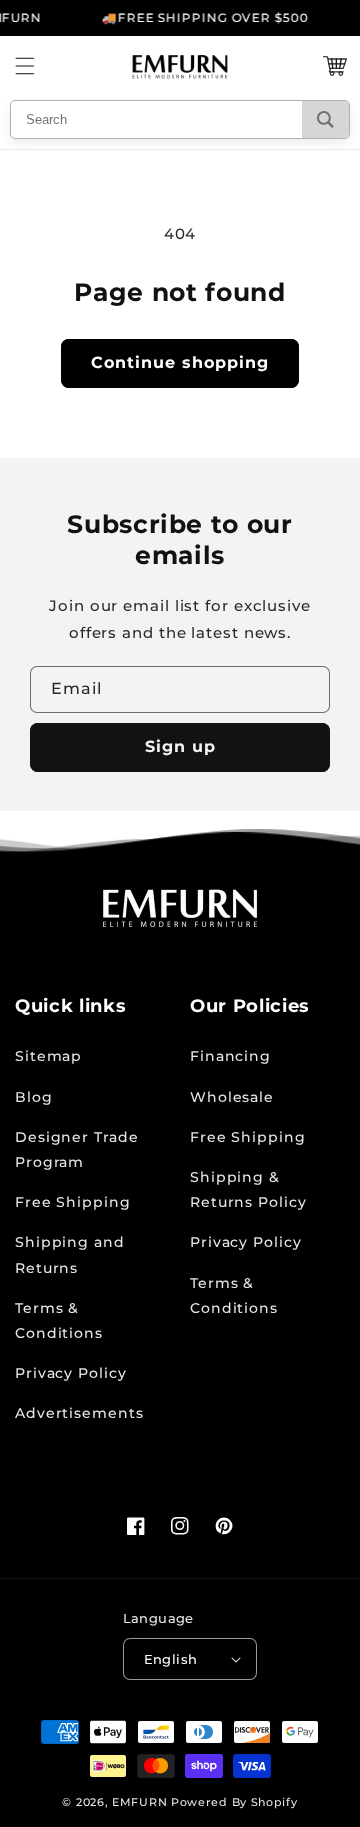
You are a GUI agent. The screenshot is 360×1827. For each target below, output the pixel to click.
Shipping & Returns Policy (248, 1189)
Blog (34, 1097)
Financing (230, 1056)
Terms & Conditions (59, 1320)
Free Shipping (73, 1202)
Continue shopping (180, 362)
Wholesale (232, 1097)
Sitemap (48, 1056)
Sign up (180, 746)
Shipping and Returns (70, 1254)
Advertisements (79, 1413)
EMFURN (139, 1802)
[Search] (325, 119)
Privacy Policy (71, 1373)
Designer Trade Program (77, 1149)
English (171, 1659)
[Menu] (25, 66)
